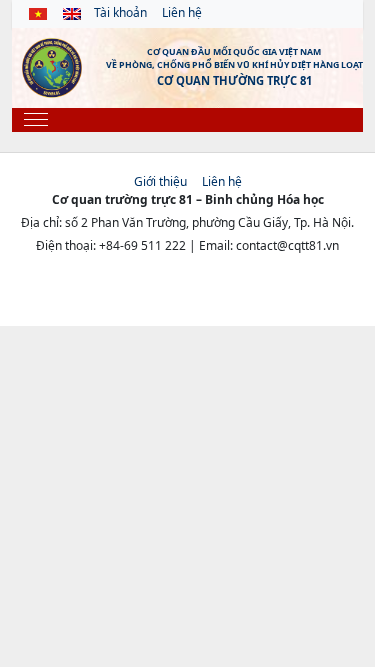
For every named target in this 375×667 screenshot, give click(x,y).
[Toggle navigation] (36, 120)
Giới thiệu (160, 181)
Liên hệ (182, 12)
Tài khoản (120, 12)
